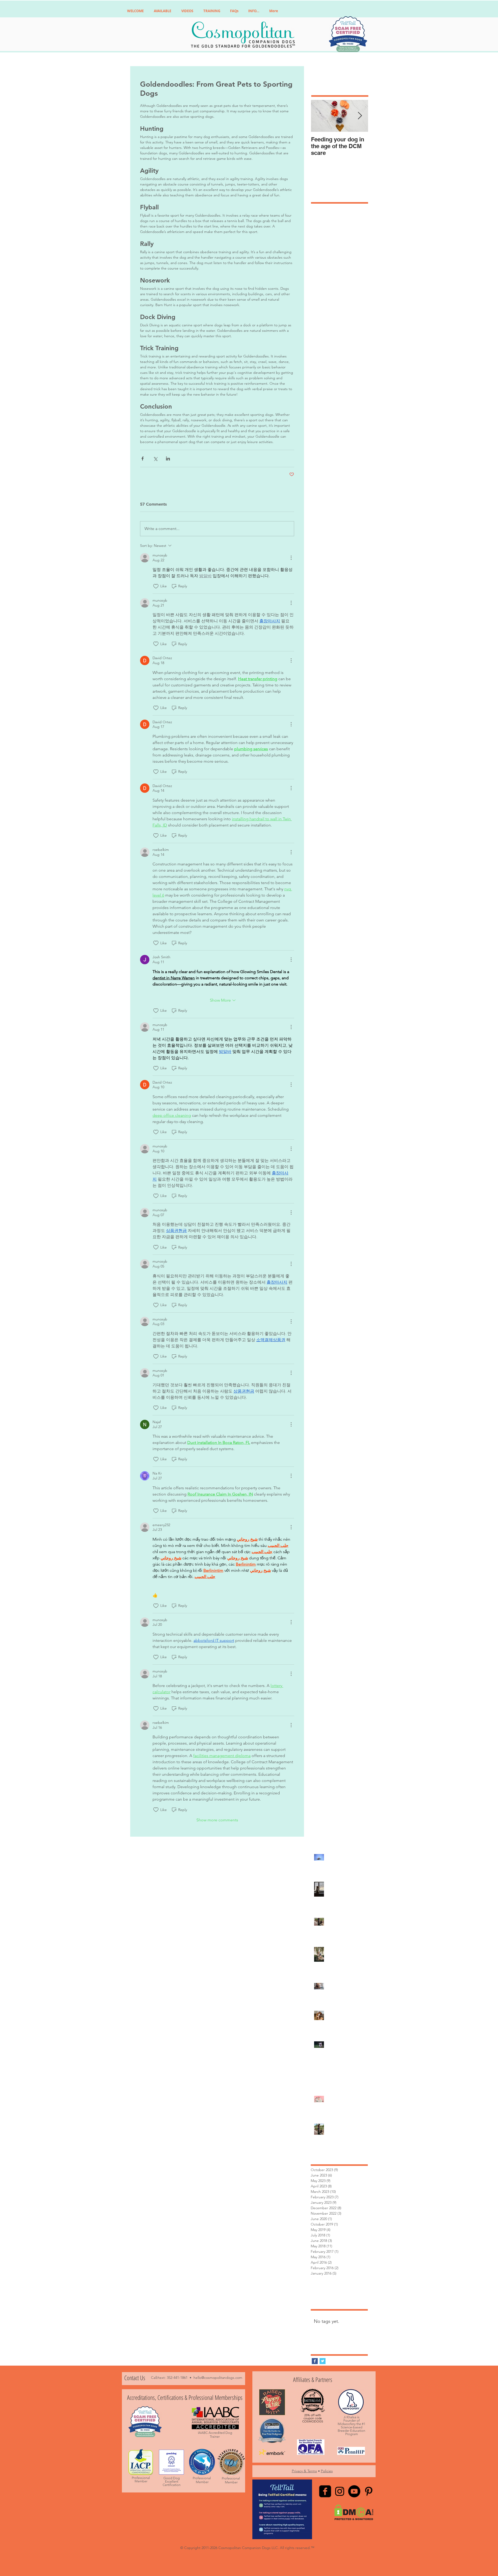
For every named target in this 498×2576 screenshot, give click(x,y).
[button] (327, 1205)
